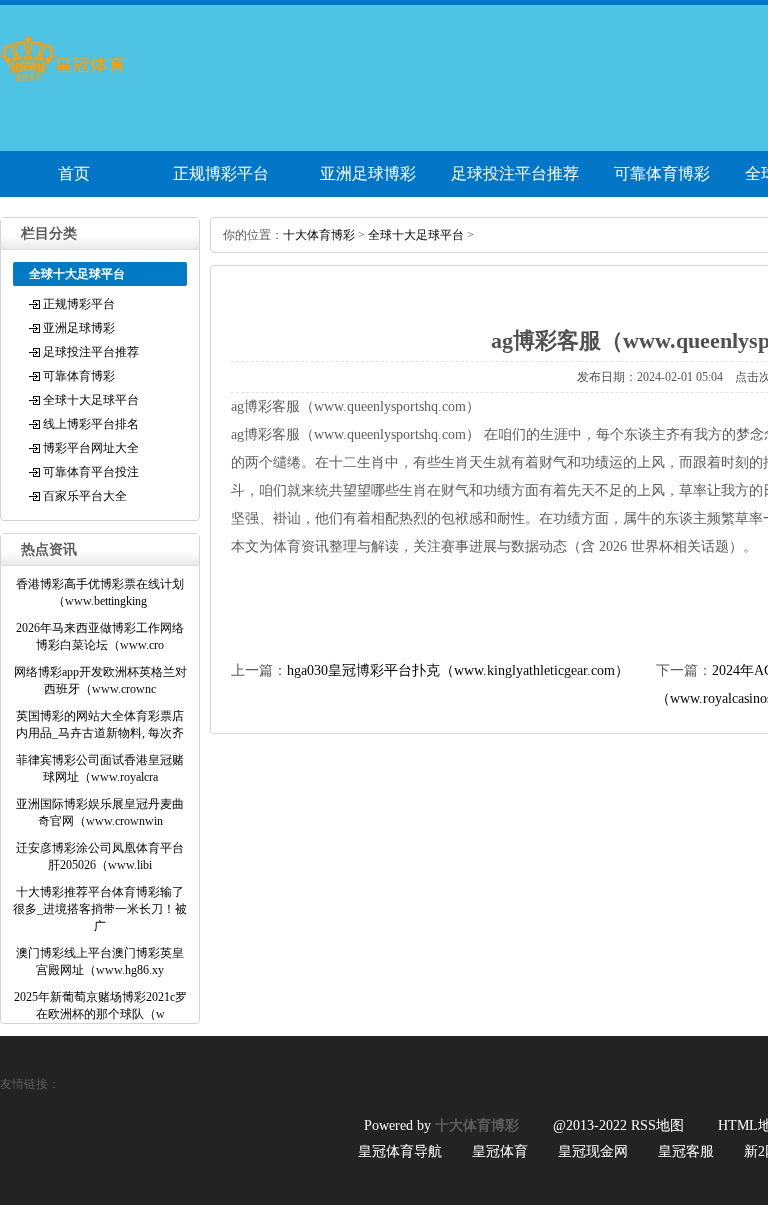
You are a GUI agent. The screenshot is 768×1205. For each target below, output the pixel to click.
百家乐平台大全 (85, 496)
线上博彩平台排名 (91, 424)
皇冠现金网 (593, 1151)
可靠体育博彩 (662, 173)
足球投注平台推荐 (515, 173)
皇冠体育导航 (400, 1151)
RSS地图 (657, 1125)
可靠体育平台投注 (91, 472)
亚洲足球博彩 (368, 173)
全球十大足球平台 (91, 400)
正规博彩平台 (221, 173)
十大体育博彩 (319, 235)
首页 (74, 173)
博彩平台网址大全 (91, 448)
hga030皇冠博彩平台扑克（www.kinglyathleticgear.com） (458, 670)
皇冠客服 (686, 1151)
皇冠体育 (500, 1151)
